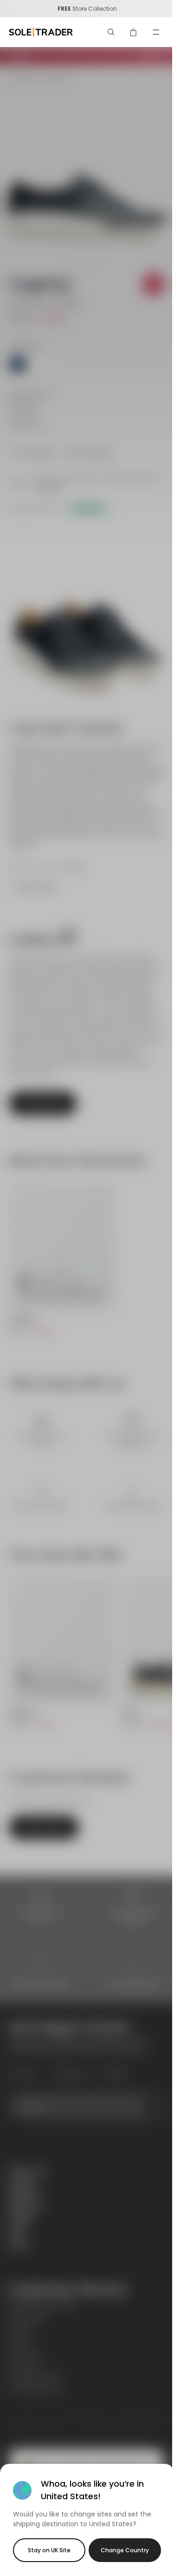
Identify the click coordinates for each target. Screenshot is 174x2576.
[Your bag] (134, 32)
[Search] (111, 32)
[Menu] (156, 32)
